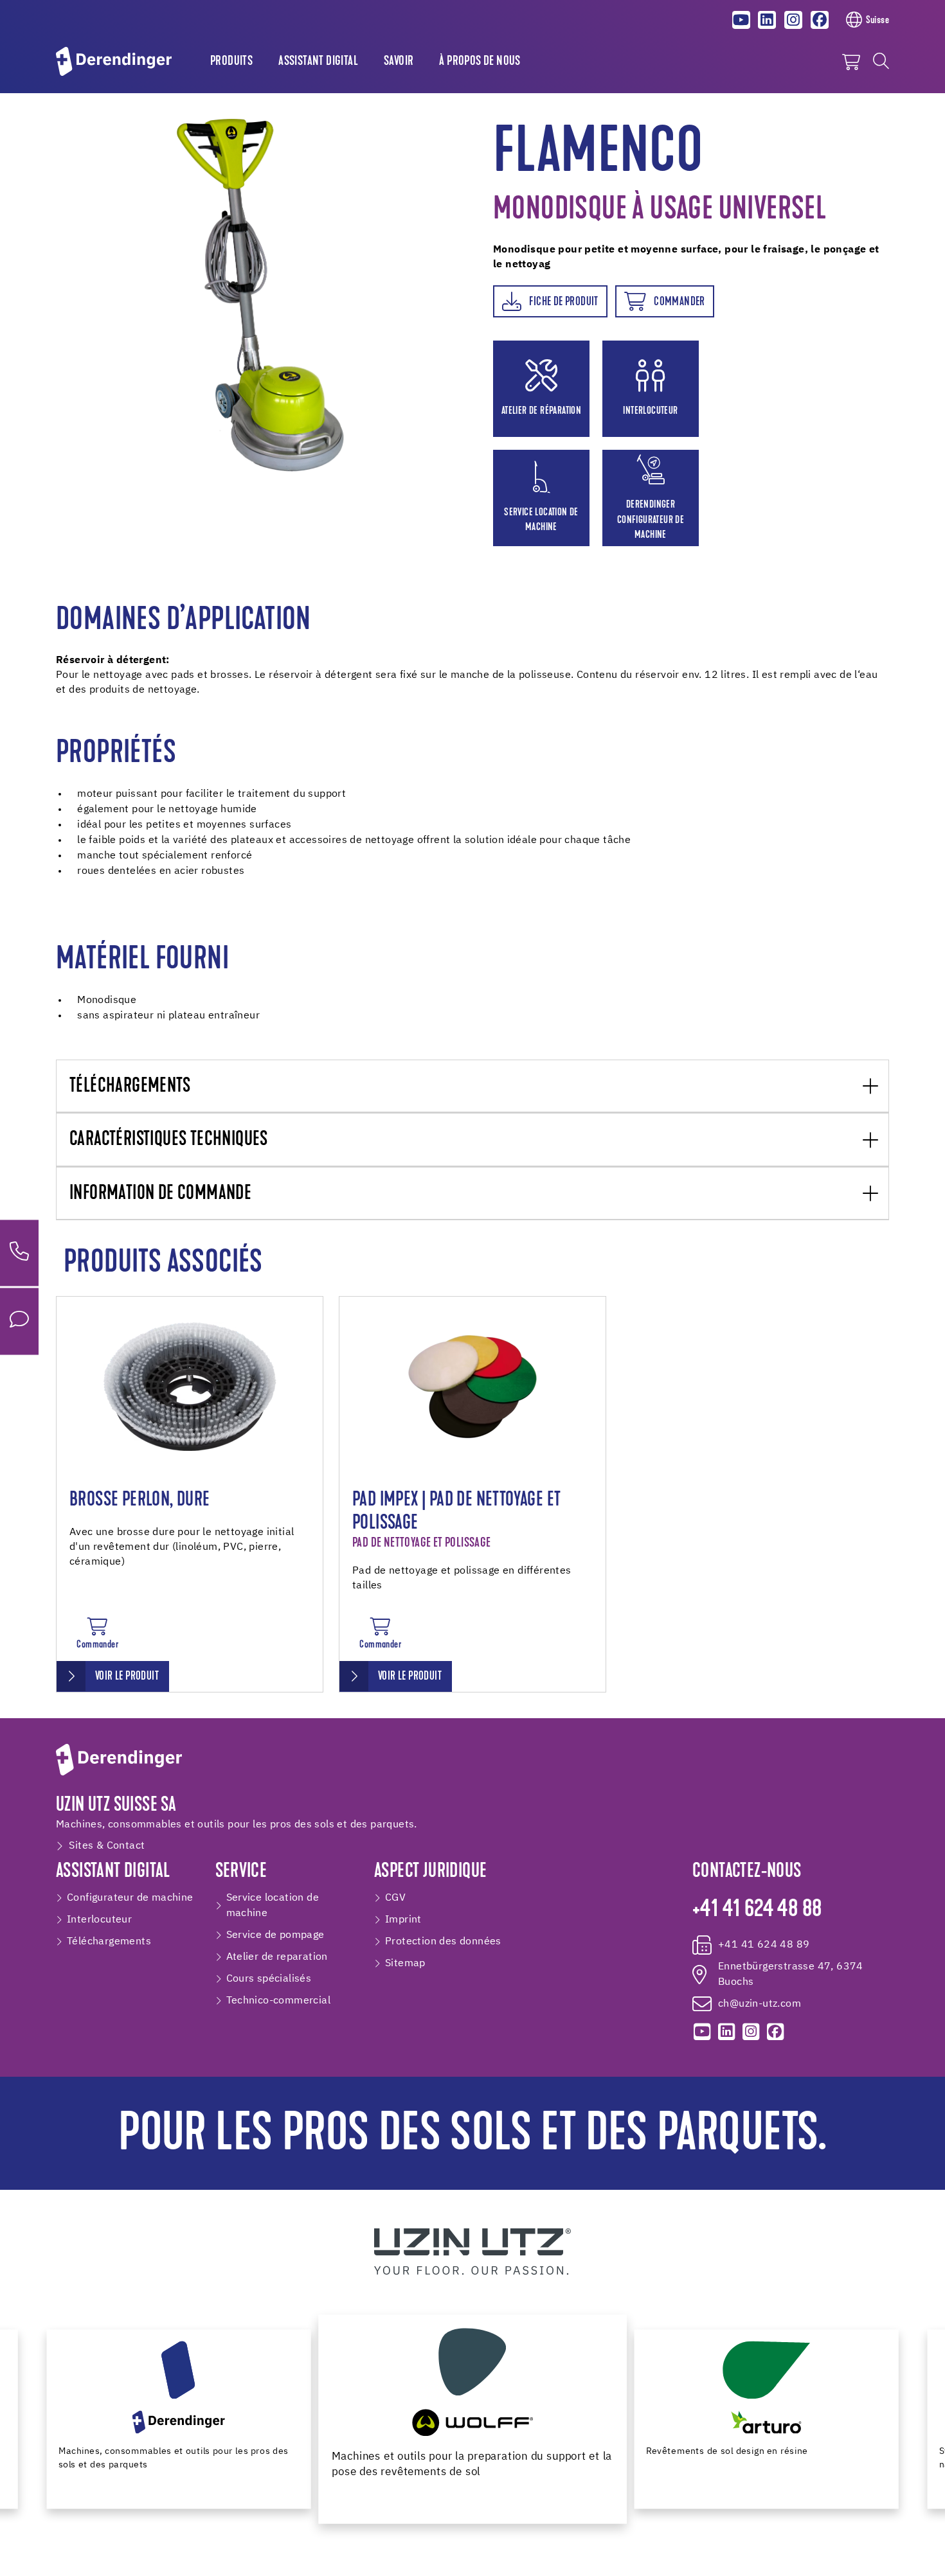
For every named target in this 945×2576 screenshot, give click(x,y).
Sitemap (405, 1964)
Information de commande (160, 1194)
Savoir (399, 62)
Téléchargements (130, 1087)
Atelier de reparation (277, 1957)
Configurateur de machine (130, 1898)
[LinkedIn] (768, 20)
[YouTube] (741, 20)
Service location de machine (273, 1906)
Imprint (403, 1920)
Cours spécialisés (269, 1979)
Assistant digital (318, 62)
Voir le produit (127, 1677)
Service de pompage (275, 1935)
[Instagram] (793, 20)
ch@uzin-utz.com (760, 2004)
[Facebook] (820, 20)
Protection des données (443, 1942)
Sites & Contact (107, 1846)
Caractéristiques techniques (169, 1140)
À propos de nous (480, 62)
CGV (395, 1898)
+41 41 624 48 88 (757, 1910)
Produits (231, 62)
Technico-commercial (279, 2001)
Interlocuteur (99, 1920)
